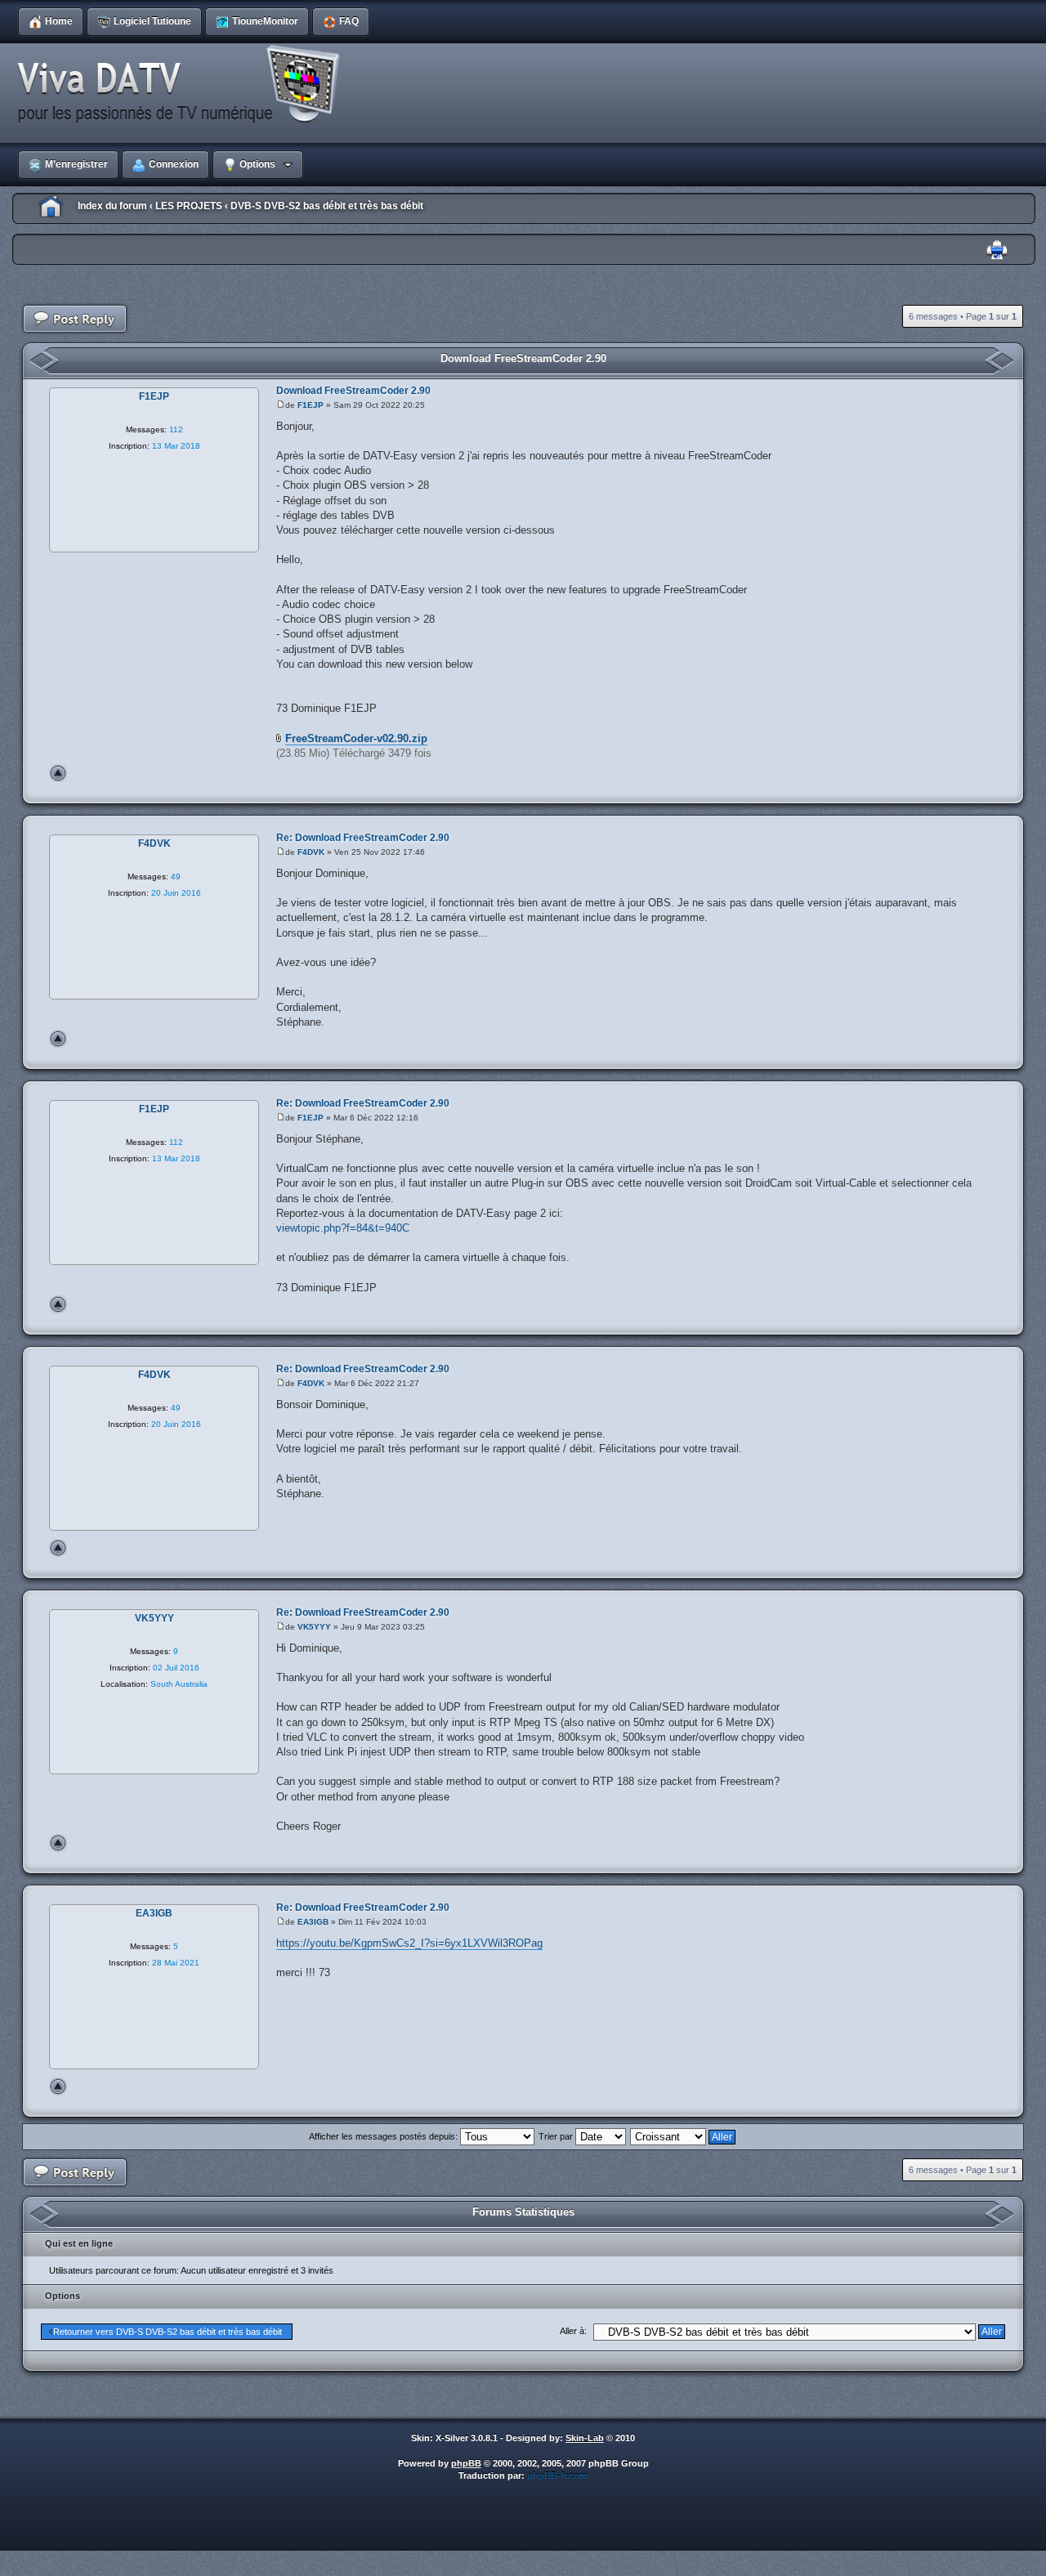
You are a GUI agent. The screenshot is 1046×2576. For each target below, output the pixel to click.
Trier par (557, 2136)
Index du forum (112, 206)
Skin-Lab (585, 2438)
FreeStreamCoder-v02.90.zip (356, 738)
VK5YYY (314, 1627)
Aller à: (573, 2331)
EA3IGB (313, 1922)
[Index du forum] (184, 85)
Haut (58, 773)
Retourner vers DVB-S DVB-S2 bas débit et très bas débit (168, 2332)
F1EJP (311, 405)
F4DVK (311, 852)
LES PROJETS (189, 206)
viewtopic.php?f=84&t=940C (343, 1228)
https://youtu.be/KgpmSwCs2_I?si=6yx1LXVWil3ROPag (409, 1943)
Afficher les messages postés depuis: (384, 2136)
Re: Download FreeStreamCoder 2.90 (363, 838)
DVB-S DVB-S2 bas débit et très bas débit (327, 206)
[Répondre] (75, 319)
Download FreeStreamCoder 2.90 (523, 358)
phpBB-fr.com (557, 2475)
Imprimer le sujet (997, 250)
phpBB (466, 2463)
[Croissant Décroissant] (684, 2136)
